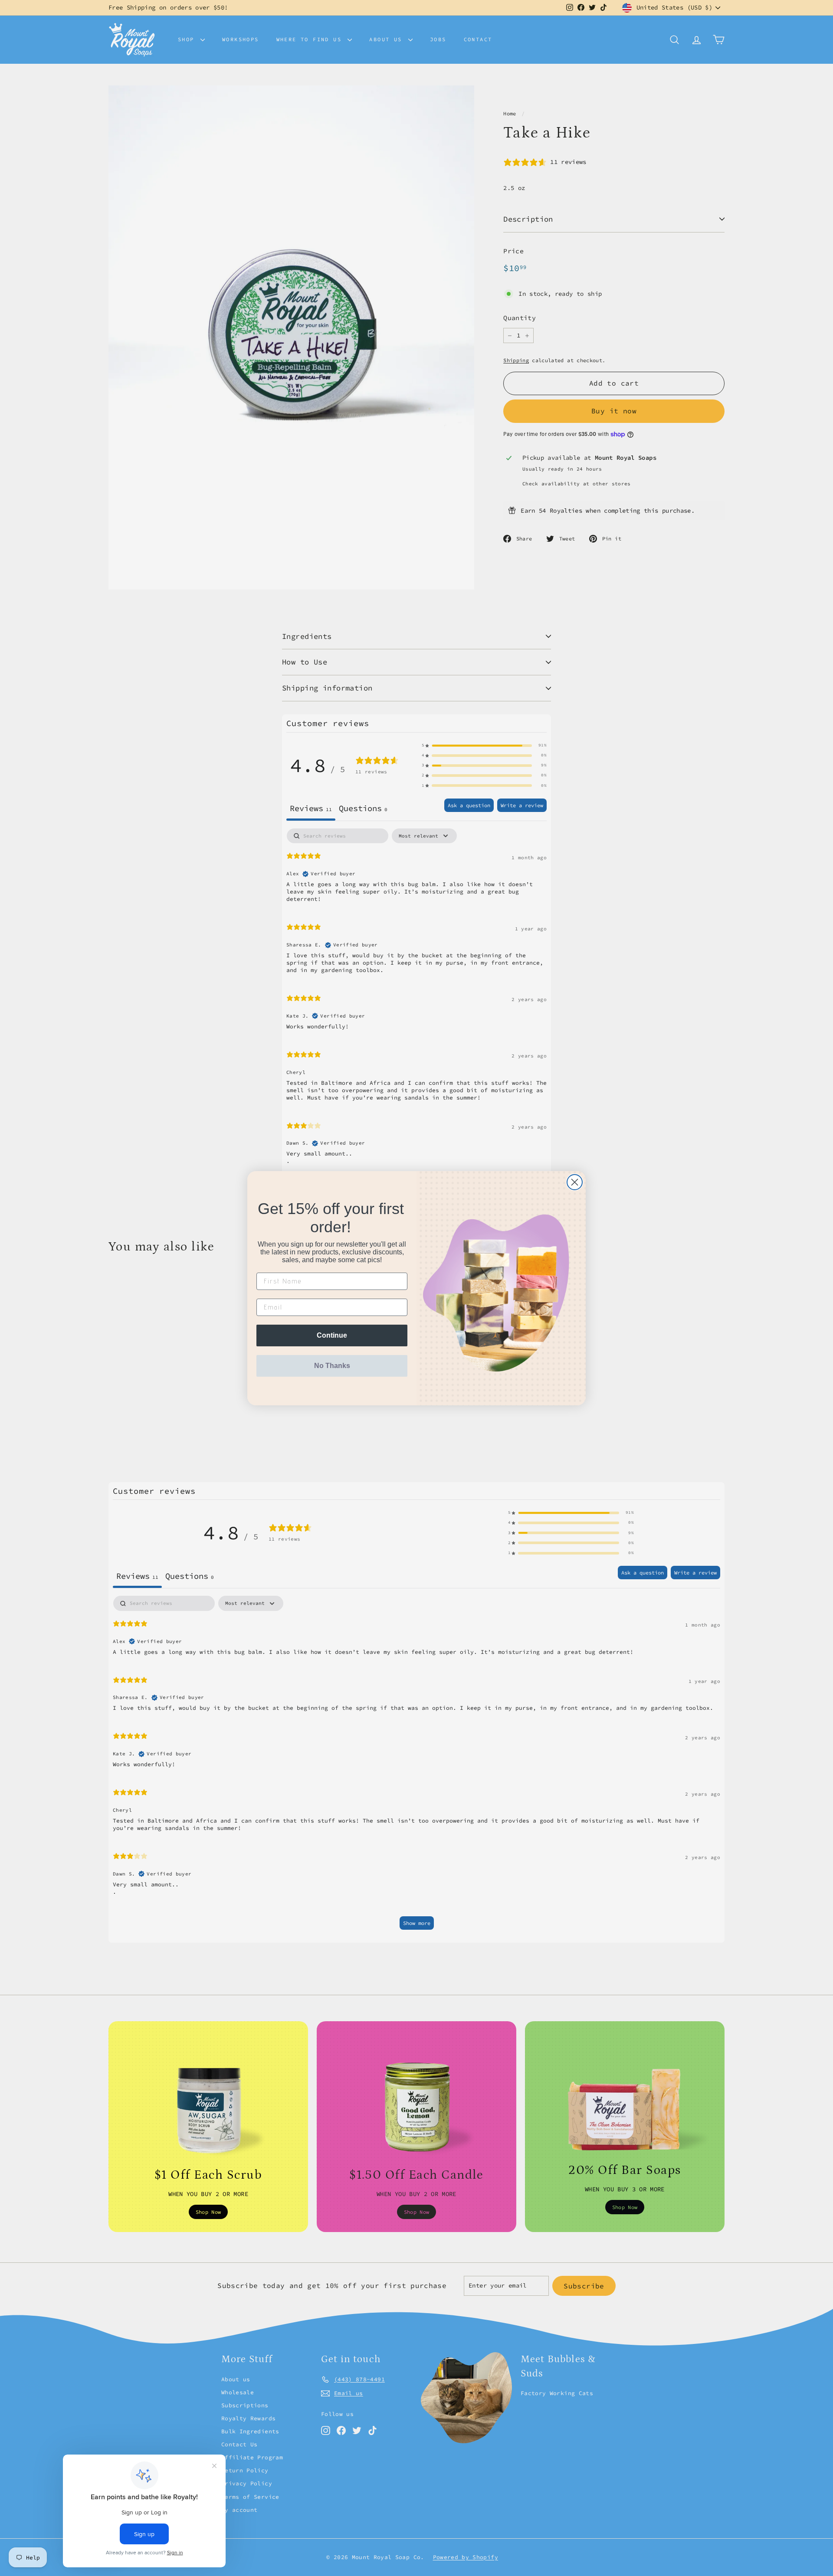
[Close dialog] (575, 1182)
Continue (332, 1335)
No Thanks (332, 1366)
